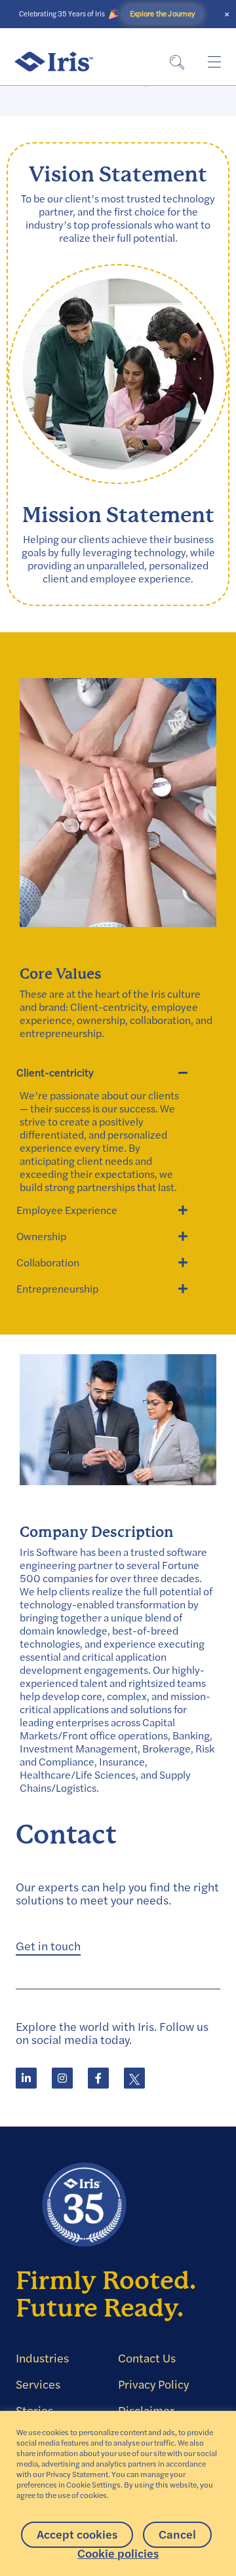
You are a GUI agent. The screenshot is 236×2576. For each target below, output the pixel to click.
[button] (104, 1072)
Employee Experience (67, 1210)
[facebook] (98, 2078)
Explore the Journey (162, 14)
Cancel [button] (177, 2534)
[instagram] (62, 2078)
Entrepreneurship (57, 1289)
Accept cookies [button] (77, 2534)
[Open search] (177, 62)
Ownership (41, 1236)
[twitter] (134, 2078)
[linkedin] (26, 2078)
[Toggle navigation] (214, 62)
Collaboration (48, 1262)
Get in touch (48, 1946)
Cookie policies (118, 2554)
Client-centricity (55, 1072)
